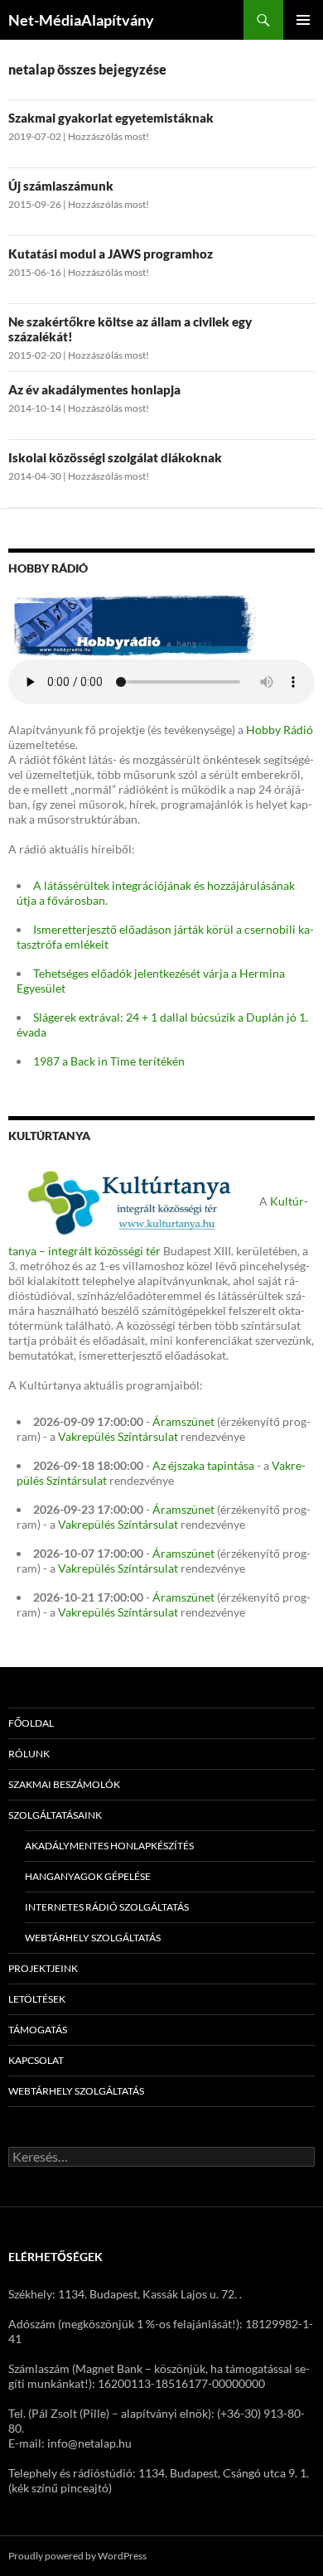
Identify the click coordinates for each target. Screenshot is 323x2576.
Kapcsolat (36, 2060)
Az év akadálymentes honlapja (94, 389)
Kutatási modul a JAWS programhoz (111, 254)
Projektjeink (43, 1968)
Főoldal (31, 1723)
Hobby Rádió (280, 730)
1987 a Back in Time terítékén (109, 1061)
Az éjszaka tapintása (203, 1465)
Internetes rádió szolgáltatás (107, 1907)
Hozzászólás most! (108, 136)
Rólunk (29, 1754)
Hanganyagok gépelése (88, 1876)
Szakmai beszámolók (64, 1784)
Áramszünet (183, 1421)
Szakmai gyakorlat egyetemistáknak (111, 118)
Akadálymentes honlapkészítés (109, 1846)
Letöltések (37, 1999)
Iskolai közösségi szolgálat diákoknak (115, 457)
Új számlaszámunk (61, 186)
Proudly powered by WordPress (77, 2556)
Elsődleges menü (303, 20)
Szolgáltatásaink (55, 1815)
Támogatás (38, 2030)
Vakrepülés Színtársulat (118, 1436)
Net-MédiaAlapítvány (81, 20)
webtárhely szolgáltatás (93, 1938)
